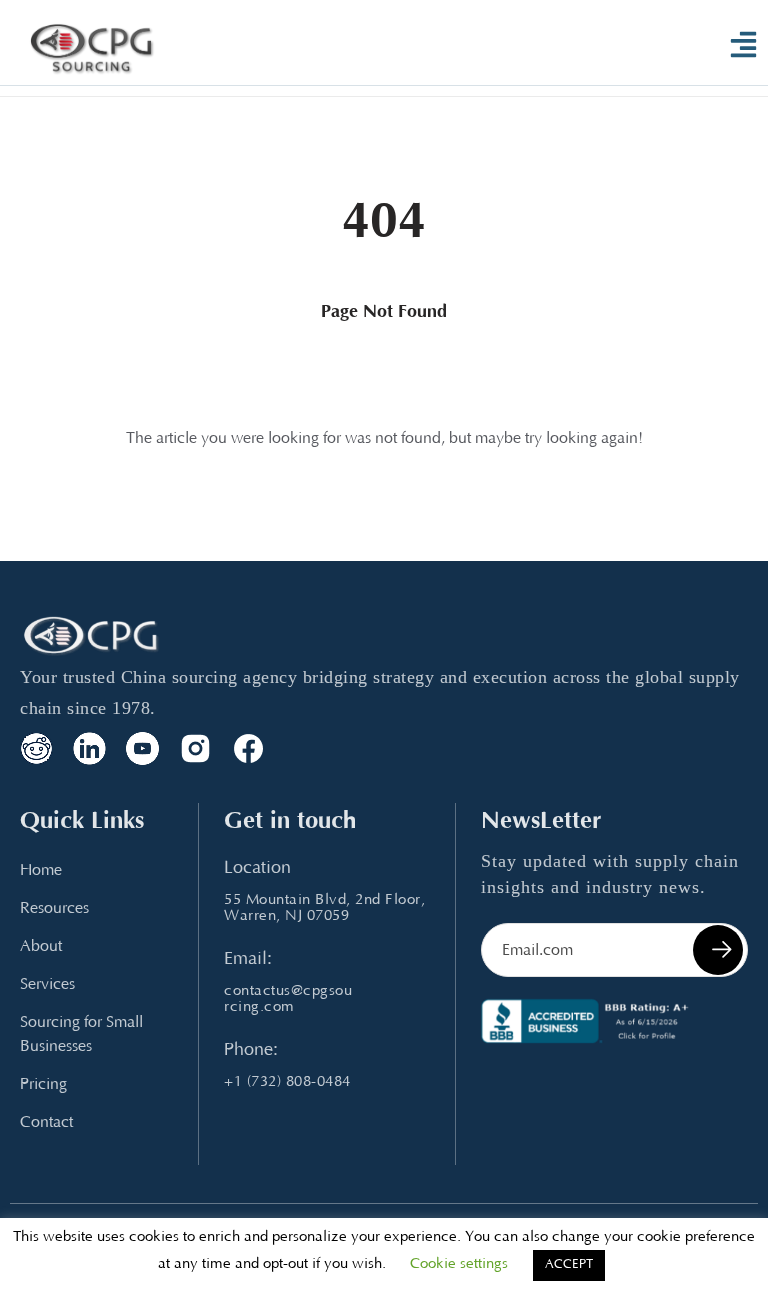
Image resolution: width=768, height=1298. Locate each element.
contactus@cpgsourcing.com (288, 999)
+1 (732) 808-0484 (287, 1082)
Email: (248, 960)
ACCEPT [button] (569, 1265)
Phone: (251, 1051)
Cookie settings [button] (459, 1264)
